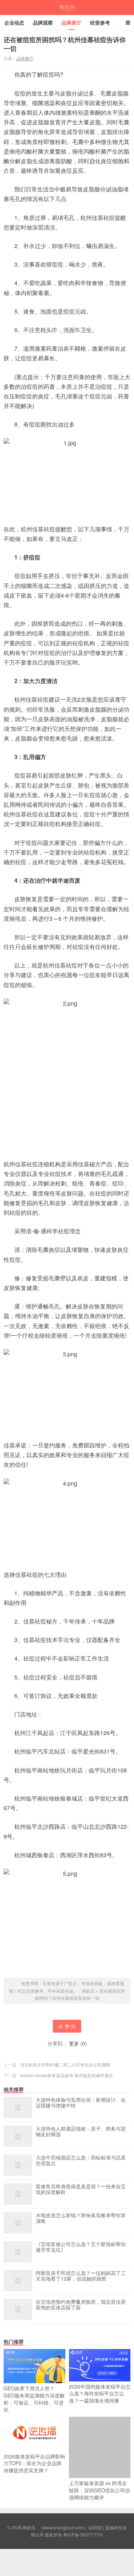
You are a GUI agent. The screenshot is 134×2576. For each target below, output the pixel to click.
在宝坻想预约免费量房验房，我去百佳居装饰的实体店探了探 (81, 2305)
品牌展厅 (71, 22)
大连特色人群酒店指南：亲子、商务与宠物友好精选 (81, 2132)
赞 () (70, 2026)
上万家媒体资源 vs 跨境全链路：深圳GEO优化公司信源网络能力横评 (100, 2490)
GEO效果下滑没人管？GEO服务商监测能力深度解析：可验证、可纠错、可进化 (34, 2399)
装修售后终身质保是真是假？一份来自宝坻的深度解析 (81, 2189)
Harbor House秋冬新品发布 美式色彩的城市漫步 (66, 2075)
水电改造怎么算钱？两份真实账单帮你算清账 (81, 2218)
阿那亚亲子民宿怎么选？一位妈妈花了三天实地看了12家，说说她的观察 (81, 2276)
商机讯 (67, 7)
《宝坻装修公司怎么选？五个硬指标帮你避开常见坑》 (81, 2247)
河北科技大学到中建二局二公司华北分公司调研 (65, 2064)
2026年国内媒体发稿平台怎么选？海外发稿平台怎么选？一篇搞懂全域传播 (100, 2393)
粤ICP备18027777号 (83, 2534)
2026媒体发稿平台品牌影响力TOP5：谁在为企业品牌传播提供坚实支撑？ (34, 2463)
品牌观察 (43, 22)
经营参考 (100, 22)
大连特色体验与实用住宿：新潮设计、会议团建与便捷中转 (81, 2103)
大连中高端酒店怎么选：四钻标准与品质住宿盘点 (81, 2161)
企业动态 (14, 22)
